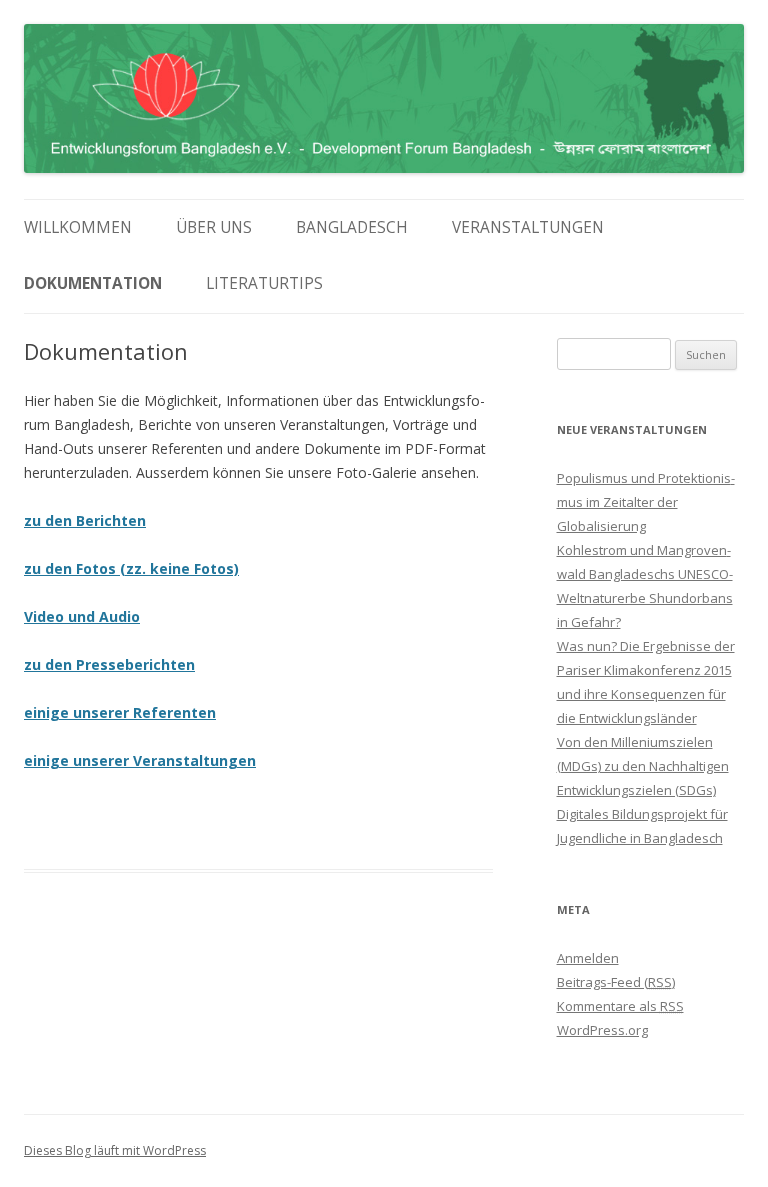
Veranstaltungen (528, 227)
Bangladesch (352, 227)
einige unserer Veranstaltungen (140, 760)
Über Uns (214, 227)
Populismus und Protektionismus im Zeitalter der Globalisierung (646, 502)
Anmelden (588, 958)
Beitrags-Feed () (616, 982)
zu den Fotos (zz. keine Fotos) (131, 568)
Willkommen (78, 227)
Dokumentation (93, 283)
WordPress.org (602, 1030)
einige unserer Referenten (120, 712)
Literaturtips (264, 283)
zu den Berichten (85, 520)
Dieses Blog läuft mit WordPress (115, 1150)
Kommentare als (620, 1006)
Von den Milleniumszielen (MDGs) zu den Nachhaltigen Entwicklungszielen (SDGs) (643, 766)
